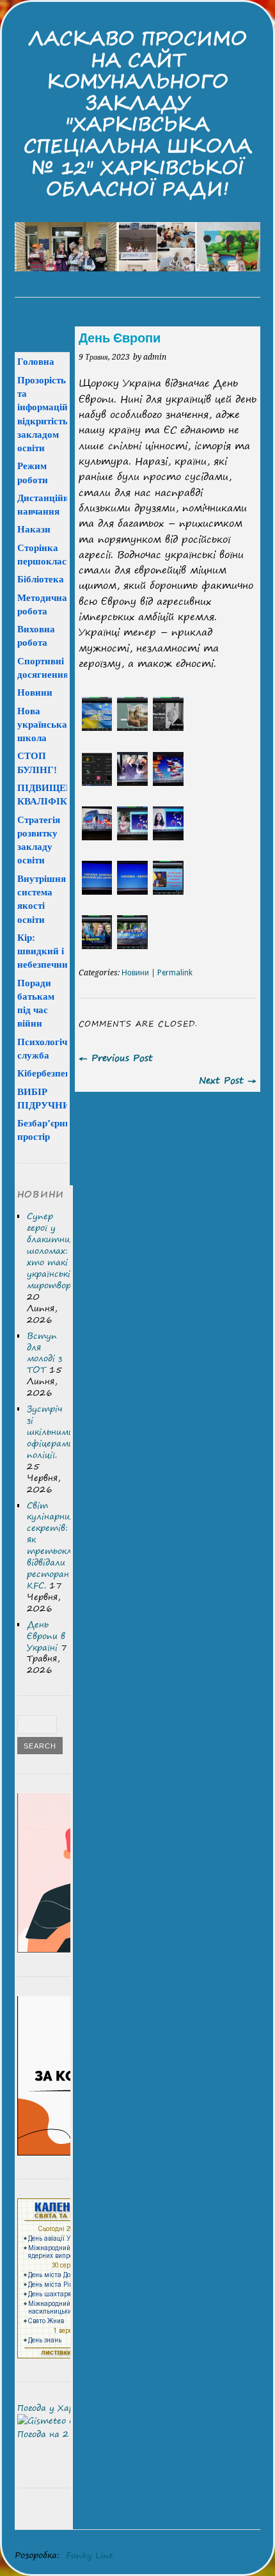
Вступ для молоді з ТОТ (44, 1353)
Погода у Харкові (54, 2408)
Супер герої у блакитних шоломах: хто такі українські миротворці (53, 1251)
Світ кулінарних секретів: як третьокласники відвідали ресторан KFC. (64, 1545)
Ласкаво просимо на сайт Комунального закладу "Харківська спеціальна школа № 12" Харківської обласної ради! (138, 113)
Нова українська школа (42, 724)
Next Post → (228, 1080)
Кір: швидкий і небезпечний (45, 951)
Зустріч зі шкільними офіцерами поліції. (50, 1432)
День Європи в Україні (46, 1636)
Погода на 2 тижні (59, 2434)
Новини (135, 973)
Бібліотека (41, 579)
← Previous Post (116, 1058)
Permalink (175, 973)
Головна (36, 361)
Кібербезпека (47, 1073)
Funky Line (90, 2555)
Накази (34, 529)
